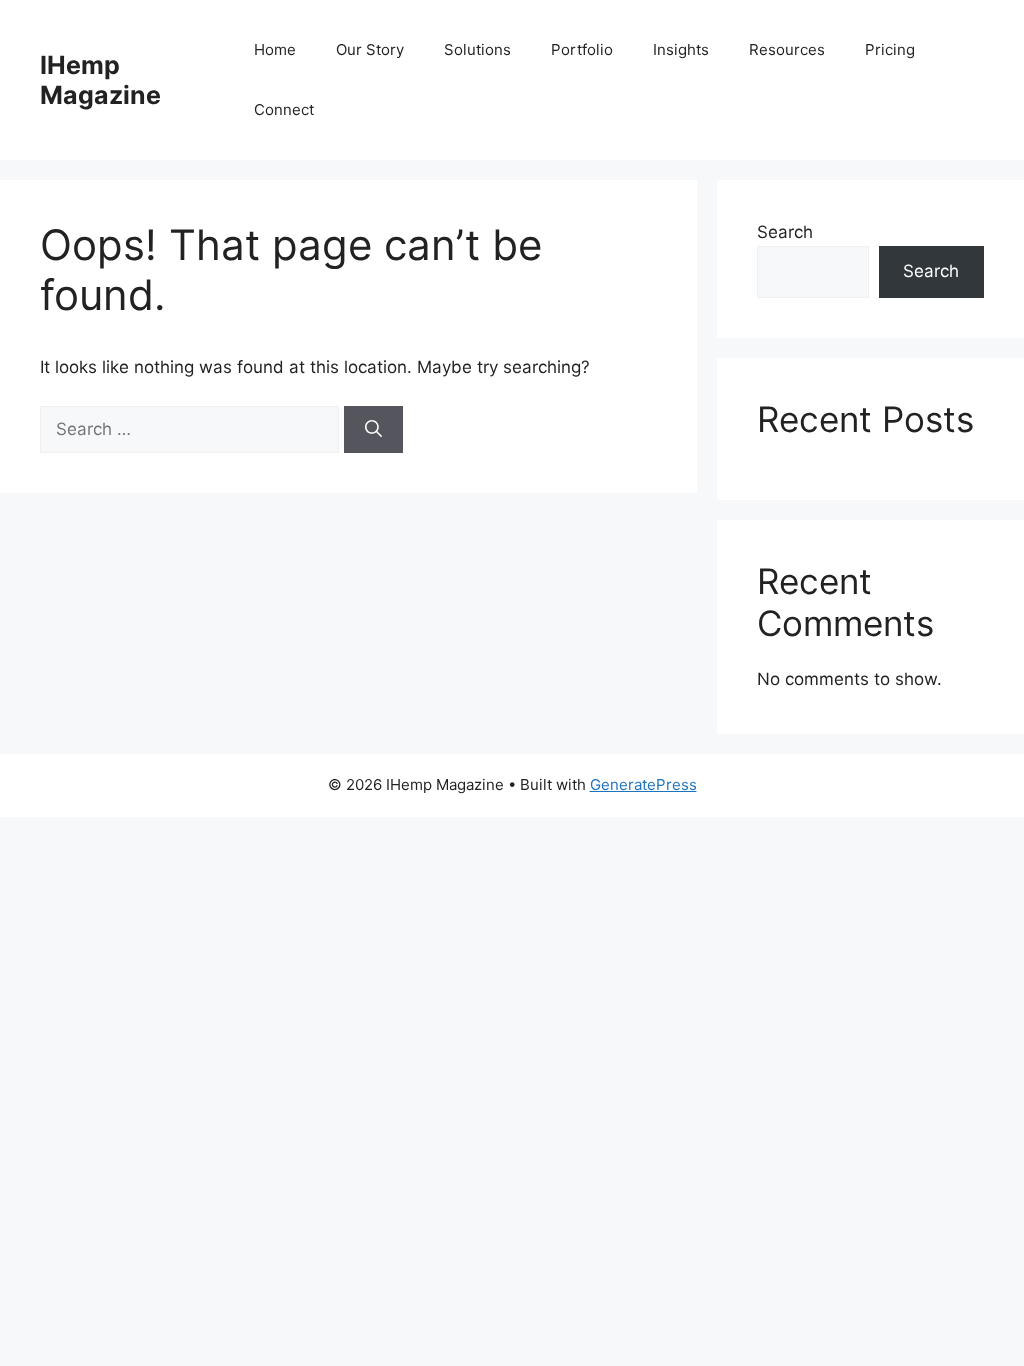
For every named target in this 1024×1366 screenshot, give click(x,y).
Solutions (477, 49)
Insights (681, 49)
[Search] (373, 430)
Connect (284, 109)
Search (785, 232)
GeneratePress (643, 784)
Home (275, 49)
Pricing (890, 49)
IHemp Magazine (100, 80)
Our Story (370, 49)
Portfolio (582, 49)
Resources (787, 49)
